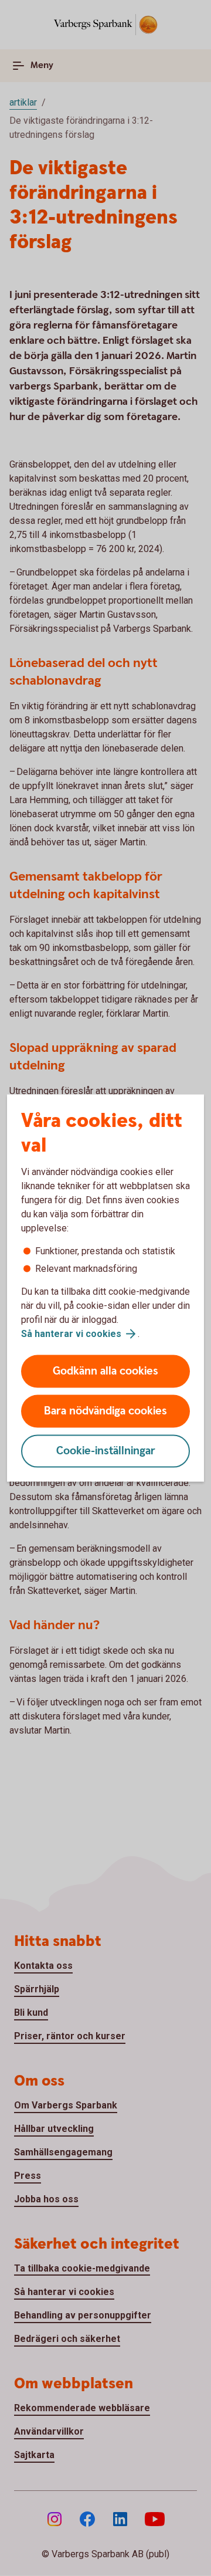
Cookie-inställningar (106, 1451)
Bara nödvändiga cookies (105, 1411)
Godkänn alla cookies (105, 1371)
